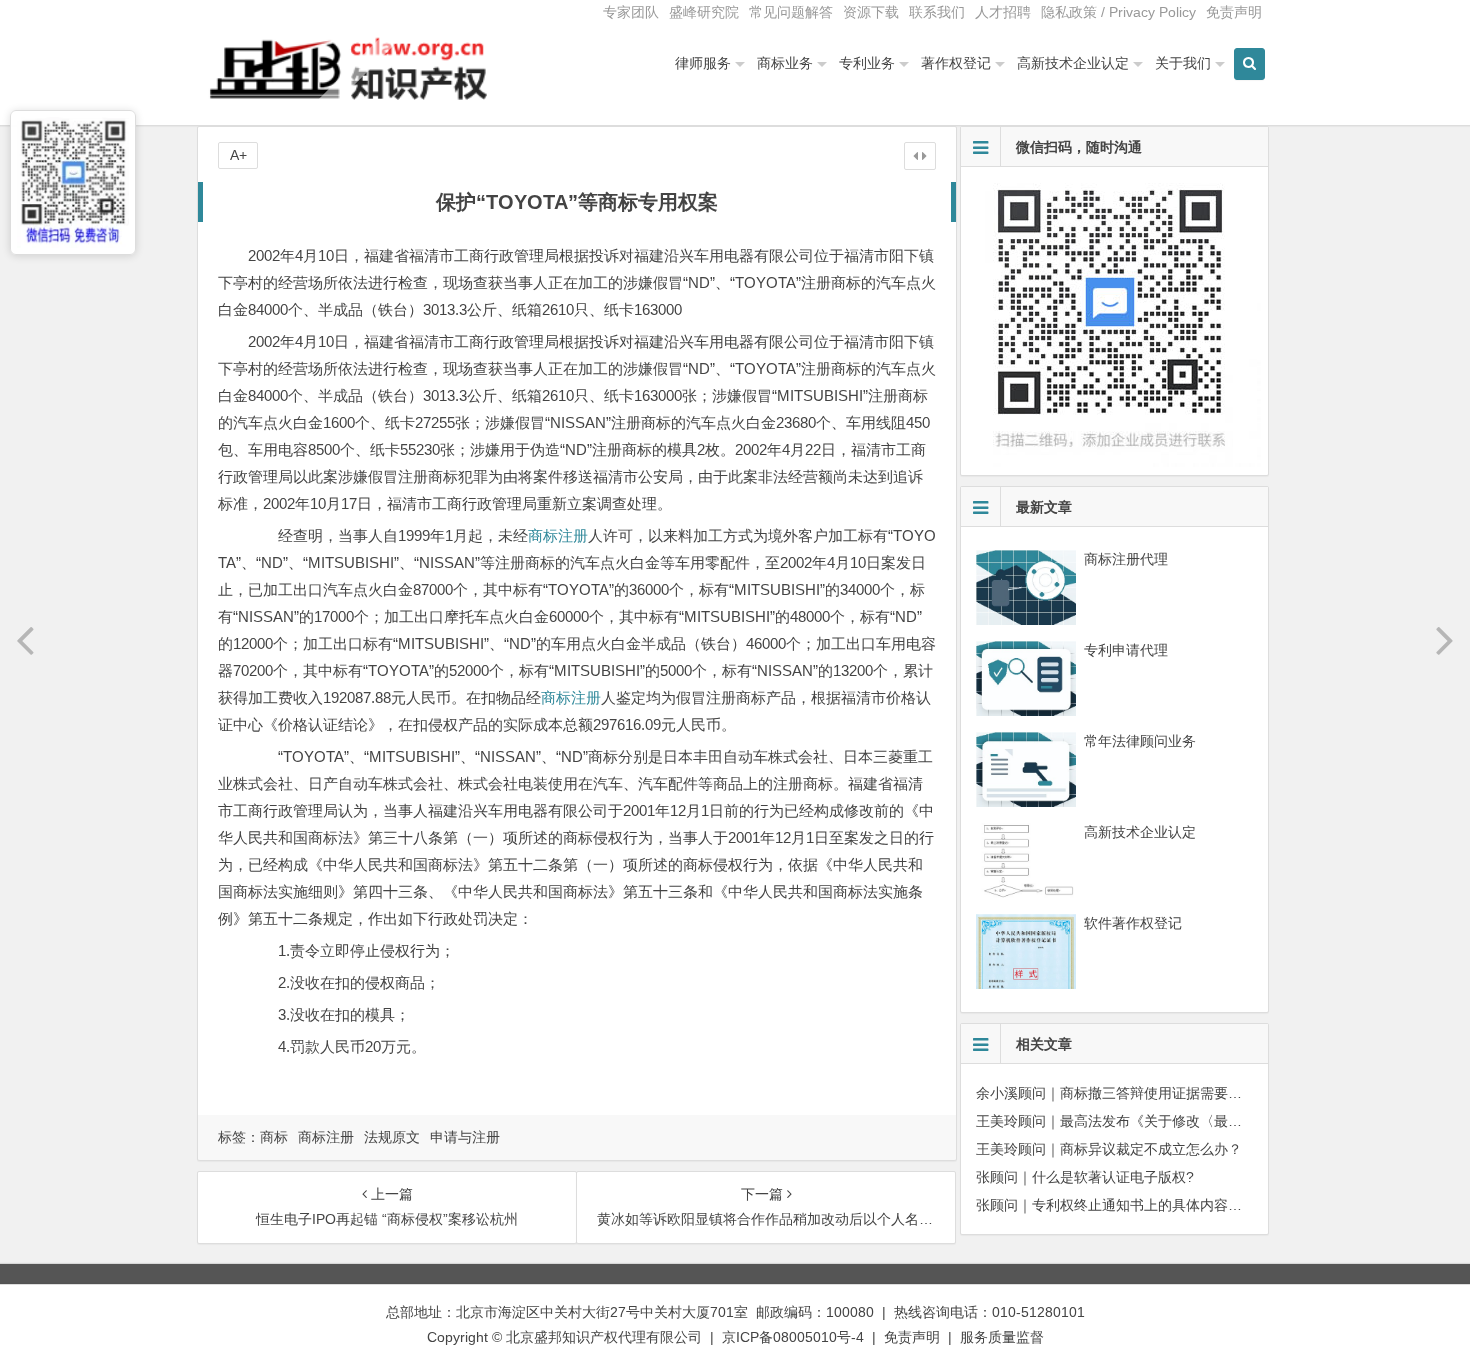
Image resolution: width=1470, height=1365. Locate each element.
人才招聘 (1003, 12)
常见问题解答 (791, 12)
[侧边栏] (920, 156)
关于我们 (1183, 63)
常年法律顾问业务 (1140, 741)
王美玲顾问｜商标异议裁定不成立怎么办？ (1109, 1149)
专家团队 (631, 12)
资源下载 (871, 12)
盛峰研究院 (704, 12)
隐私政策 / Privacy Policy (1118, 12)
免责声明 (1234, 12)
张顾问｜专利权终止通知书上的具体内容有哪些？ (1130, 1205)
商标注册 (558, 535)
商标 (274, 1137)
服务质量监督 (1002, 1337)
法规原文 (392, 1137)
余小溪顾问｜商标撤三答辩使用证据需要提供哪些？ (1137, 1093)
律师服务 (703, 63)
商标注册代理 (1126, 559)
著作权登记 (956, 63)
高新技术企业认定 (1073, 63)
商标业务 (785, 63)
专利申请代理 (1126, 650)
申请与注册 (465, 1137)
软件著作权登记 (1133, 923)
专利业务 (867, 63)
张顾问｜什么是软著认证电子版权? (1085, 1177)
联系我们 (937, 12)
